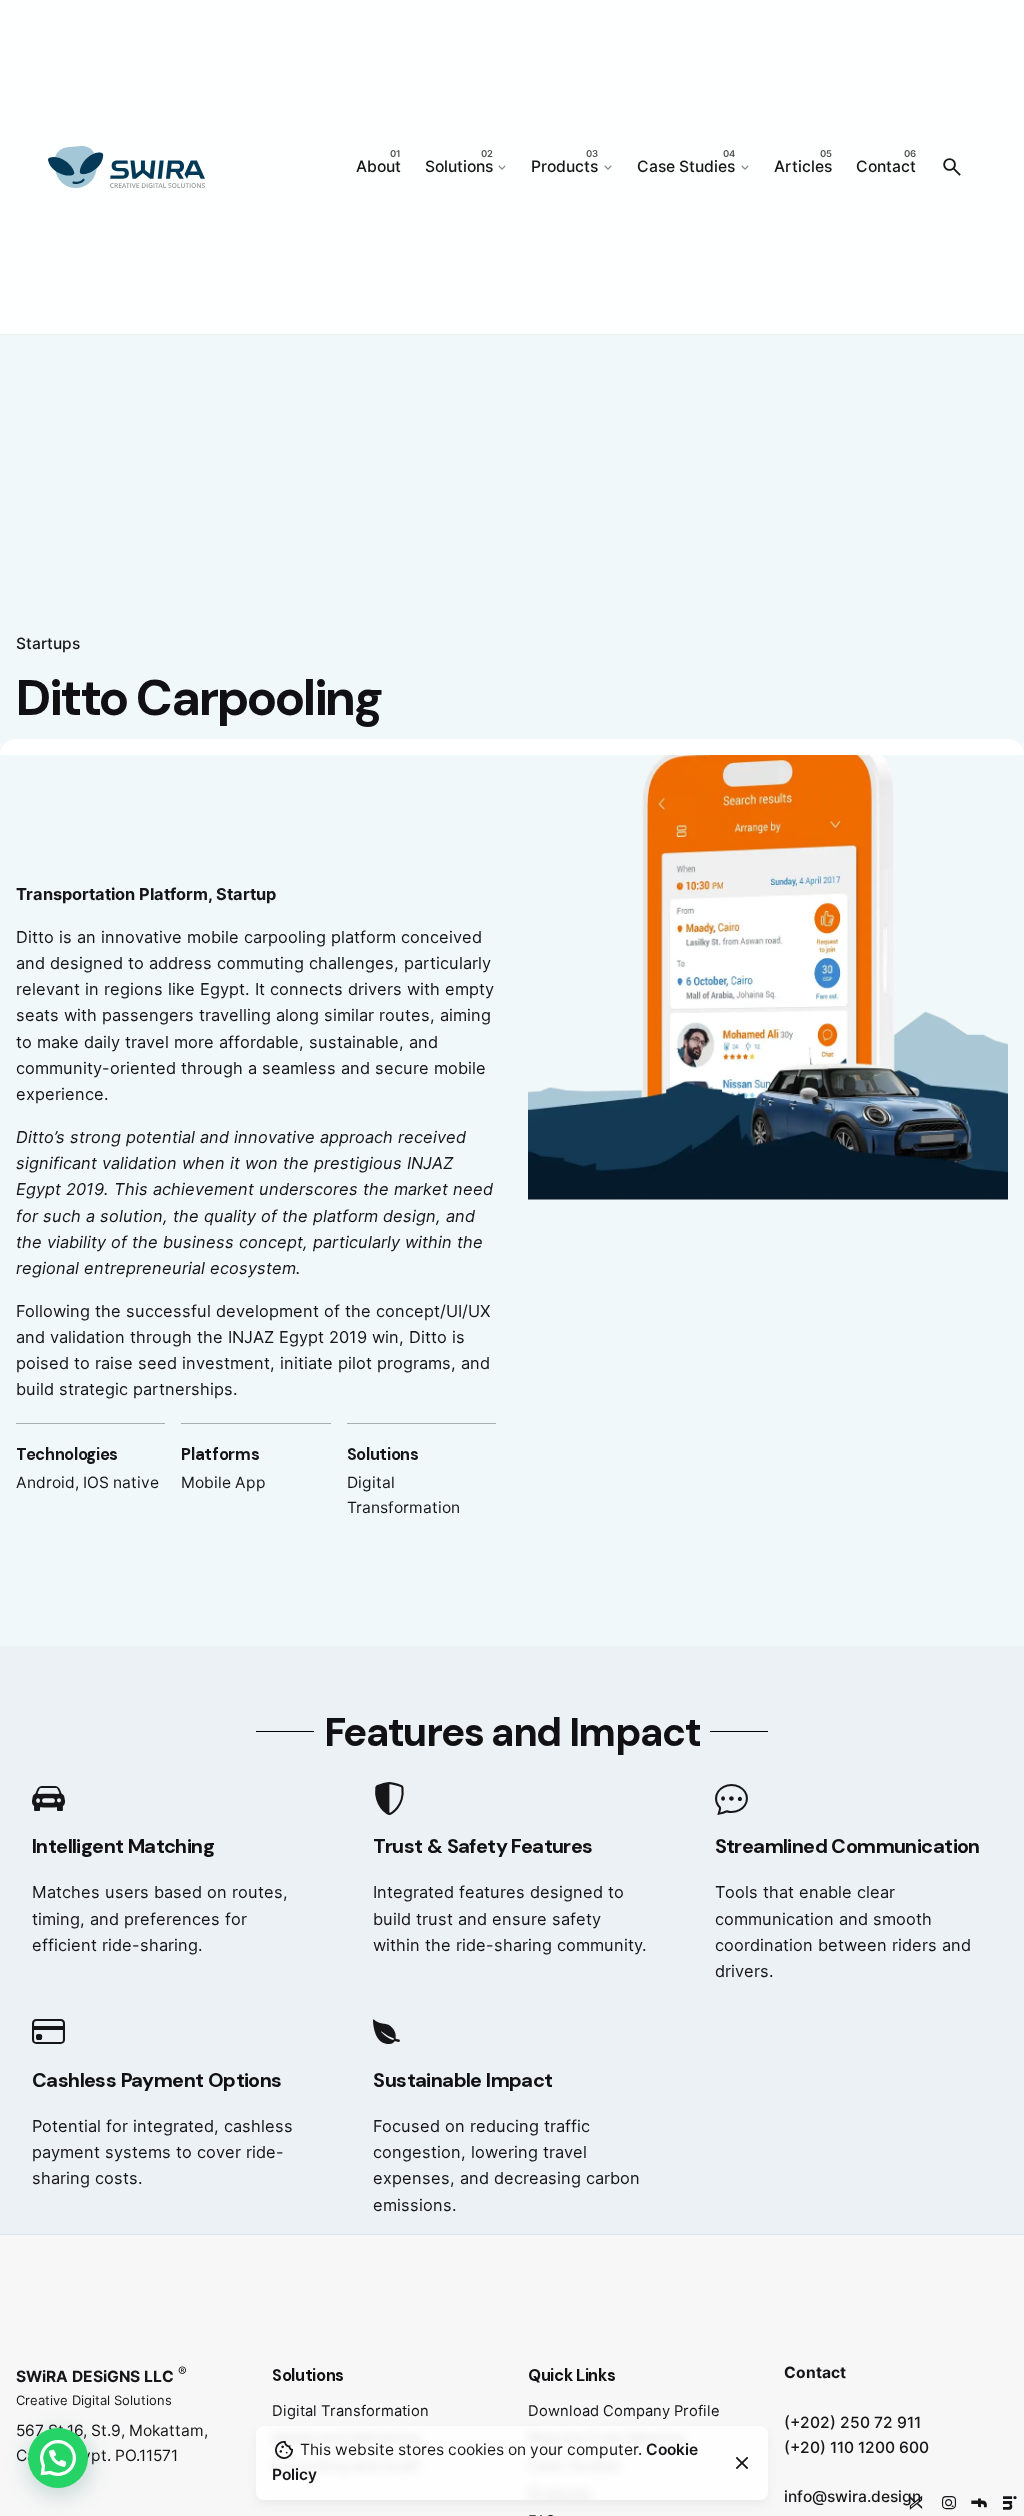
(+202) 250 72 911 (852, 2422)
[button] (58, 2458)
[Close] (742, 2463)
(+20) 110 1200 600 (856, 2447)
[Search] (952, 167)
